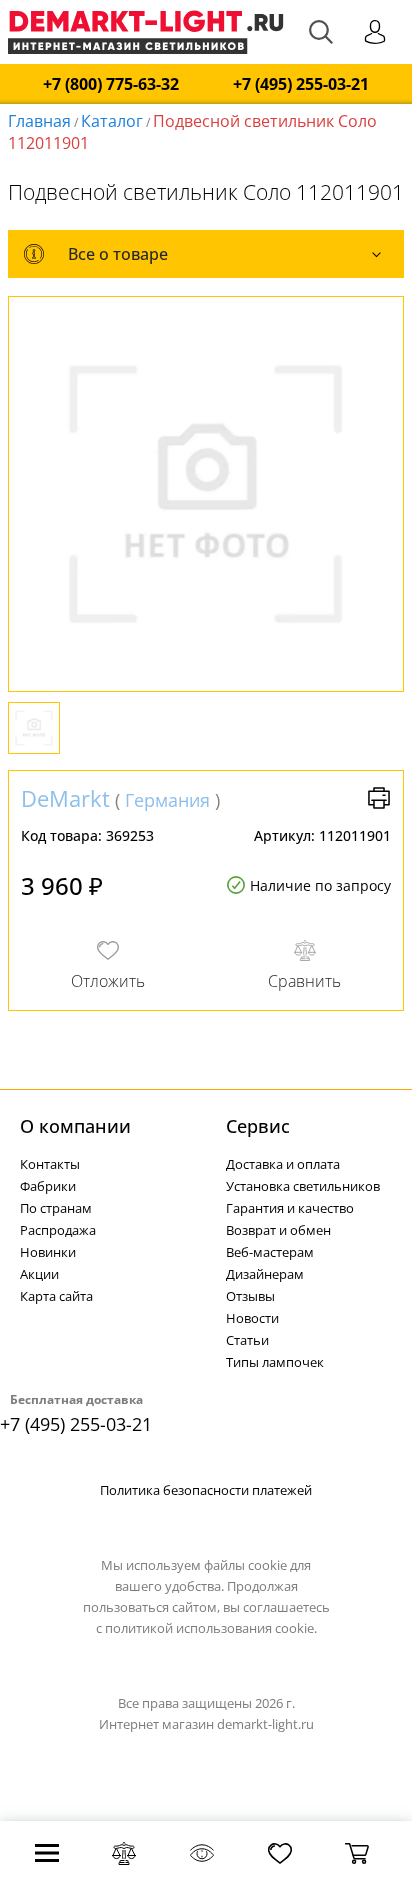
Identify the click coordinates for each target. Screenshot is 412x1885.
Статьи (247, 1340)
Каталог (112, 121)
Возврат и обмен (278, 1230)
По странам (56, 1208)
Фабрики (48, 1186)
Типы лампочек (275, 1362)
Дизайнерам (265, 1274)
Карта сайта (56, 1296)
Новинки (48, 1252)
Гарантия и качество (290, 1208)
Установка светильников (303, 1186)
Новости (252, 1318)
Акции (39, 1274)
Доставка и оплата (283, 1164)
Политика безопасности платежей (206, 1490)
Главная (39, 121)
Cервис (258, 1126)
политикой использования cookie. (211, 1628)
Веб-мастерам (270, 1252)
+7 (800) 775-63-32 (111, 84)
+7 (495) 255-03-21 (301, 84)
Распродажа (58, 1230)
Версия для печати (379, 798)
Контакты (50, 1164)
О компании (75, 1126)
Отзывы (250, 1296)
